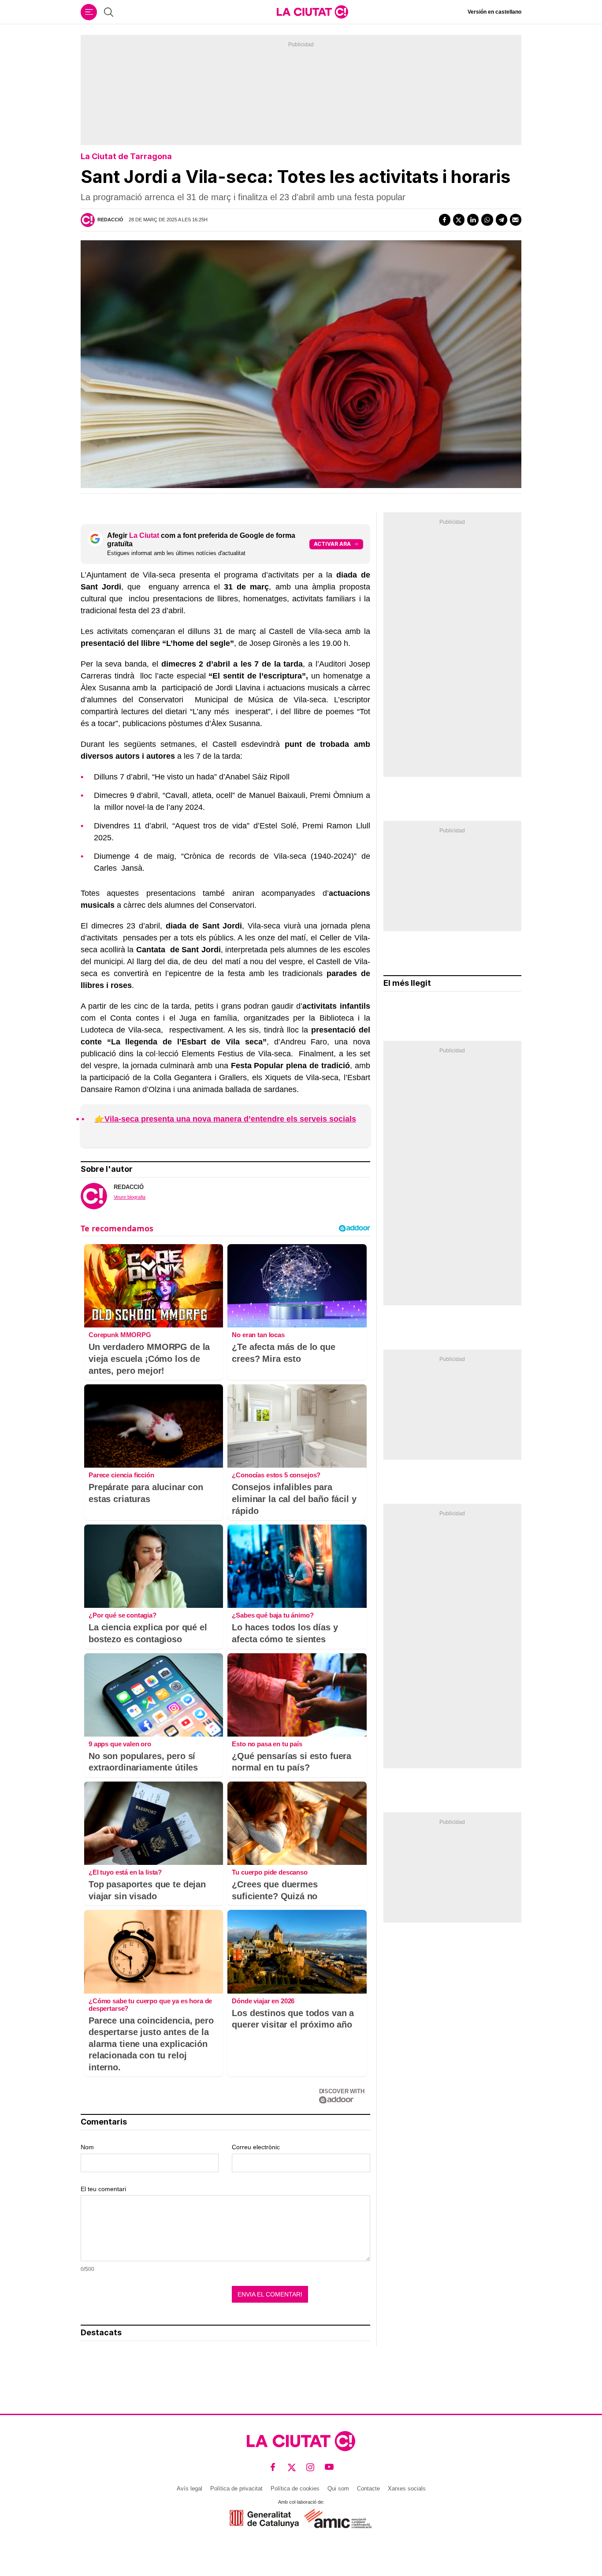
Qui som (338, 2488)
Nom (87, 2147)
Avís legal (190, 2488)
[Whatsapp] (487, 220)
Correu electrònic (256, 2147)
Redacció (110, 220)
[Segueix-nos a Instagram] (310, 2467)
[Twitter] (459, 220)
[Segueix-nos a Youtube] (329, 2467)
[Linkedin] (473, 220)
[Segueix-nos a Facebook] (273, 2467)
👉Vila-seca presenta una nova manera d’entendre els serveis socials (225, 1119)
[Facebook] (445, 220)
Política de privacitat (236, 2488)
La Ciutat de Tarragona (126, 156)
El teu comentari (103, 2189)
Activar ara (332, 544)
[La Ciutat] (312, 12)
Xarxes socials (407, 2488)
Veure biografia (130, 1197)
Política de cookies (295, 2488)
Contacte (368, 2488)
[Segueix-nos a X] (292, 2467)
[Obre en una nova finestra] (264, 2518)
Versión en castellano (494, 12)
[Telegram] (502, 220)
